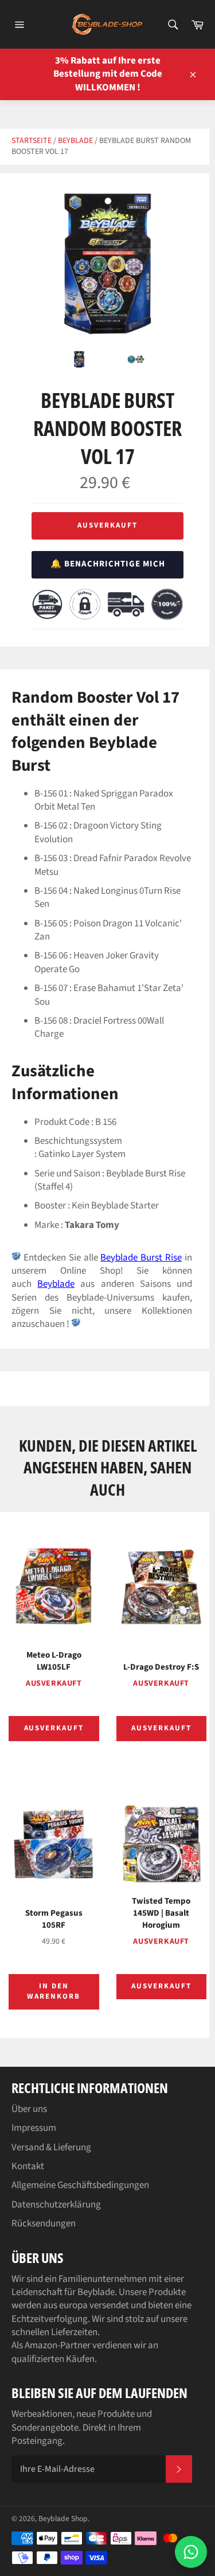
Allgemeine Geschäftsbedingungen (80, 2185)
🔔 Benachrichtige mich (108, 564)
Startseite (32, 141)
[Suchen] (172, 25)
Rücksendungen (44, 2224)
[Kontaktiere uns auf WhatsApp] (191, 2552)
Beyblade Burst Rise (141, 1258)
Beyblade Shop (63, 2518)
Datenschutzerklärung (56, 2205)
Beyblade (75, 141)
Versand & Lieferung (51, 2147)
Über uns (29, 2109)
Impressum (34, 2128)
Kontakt (28, 2166)
